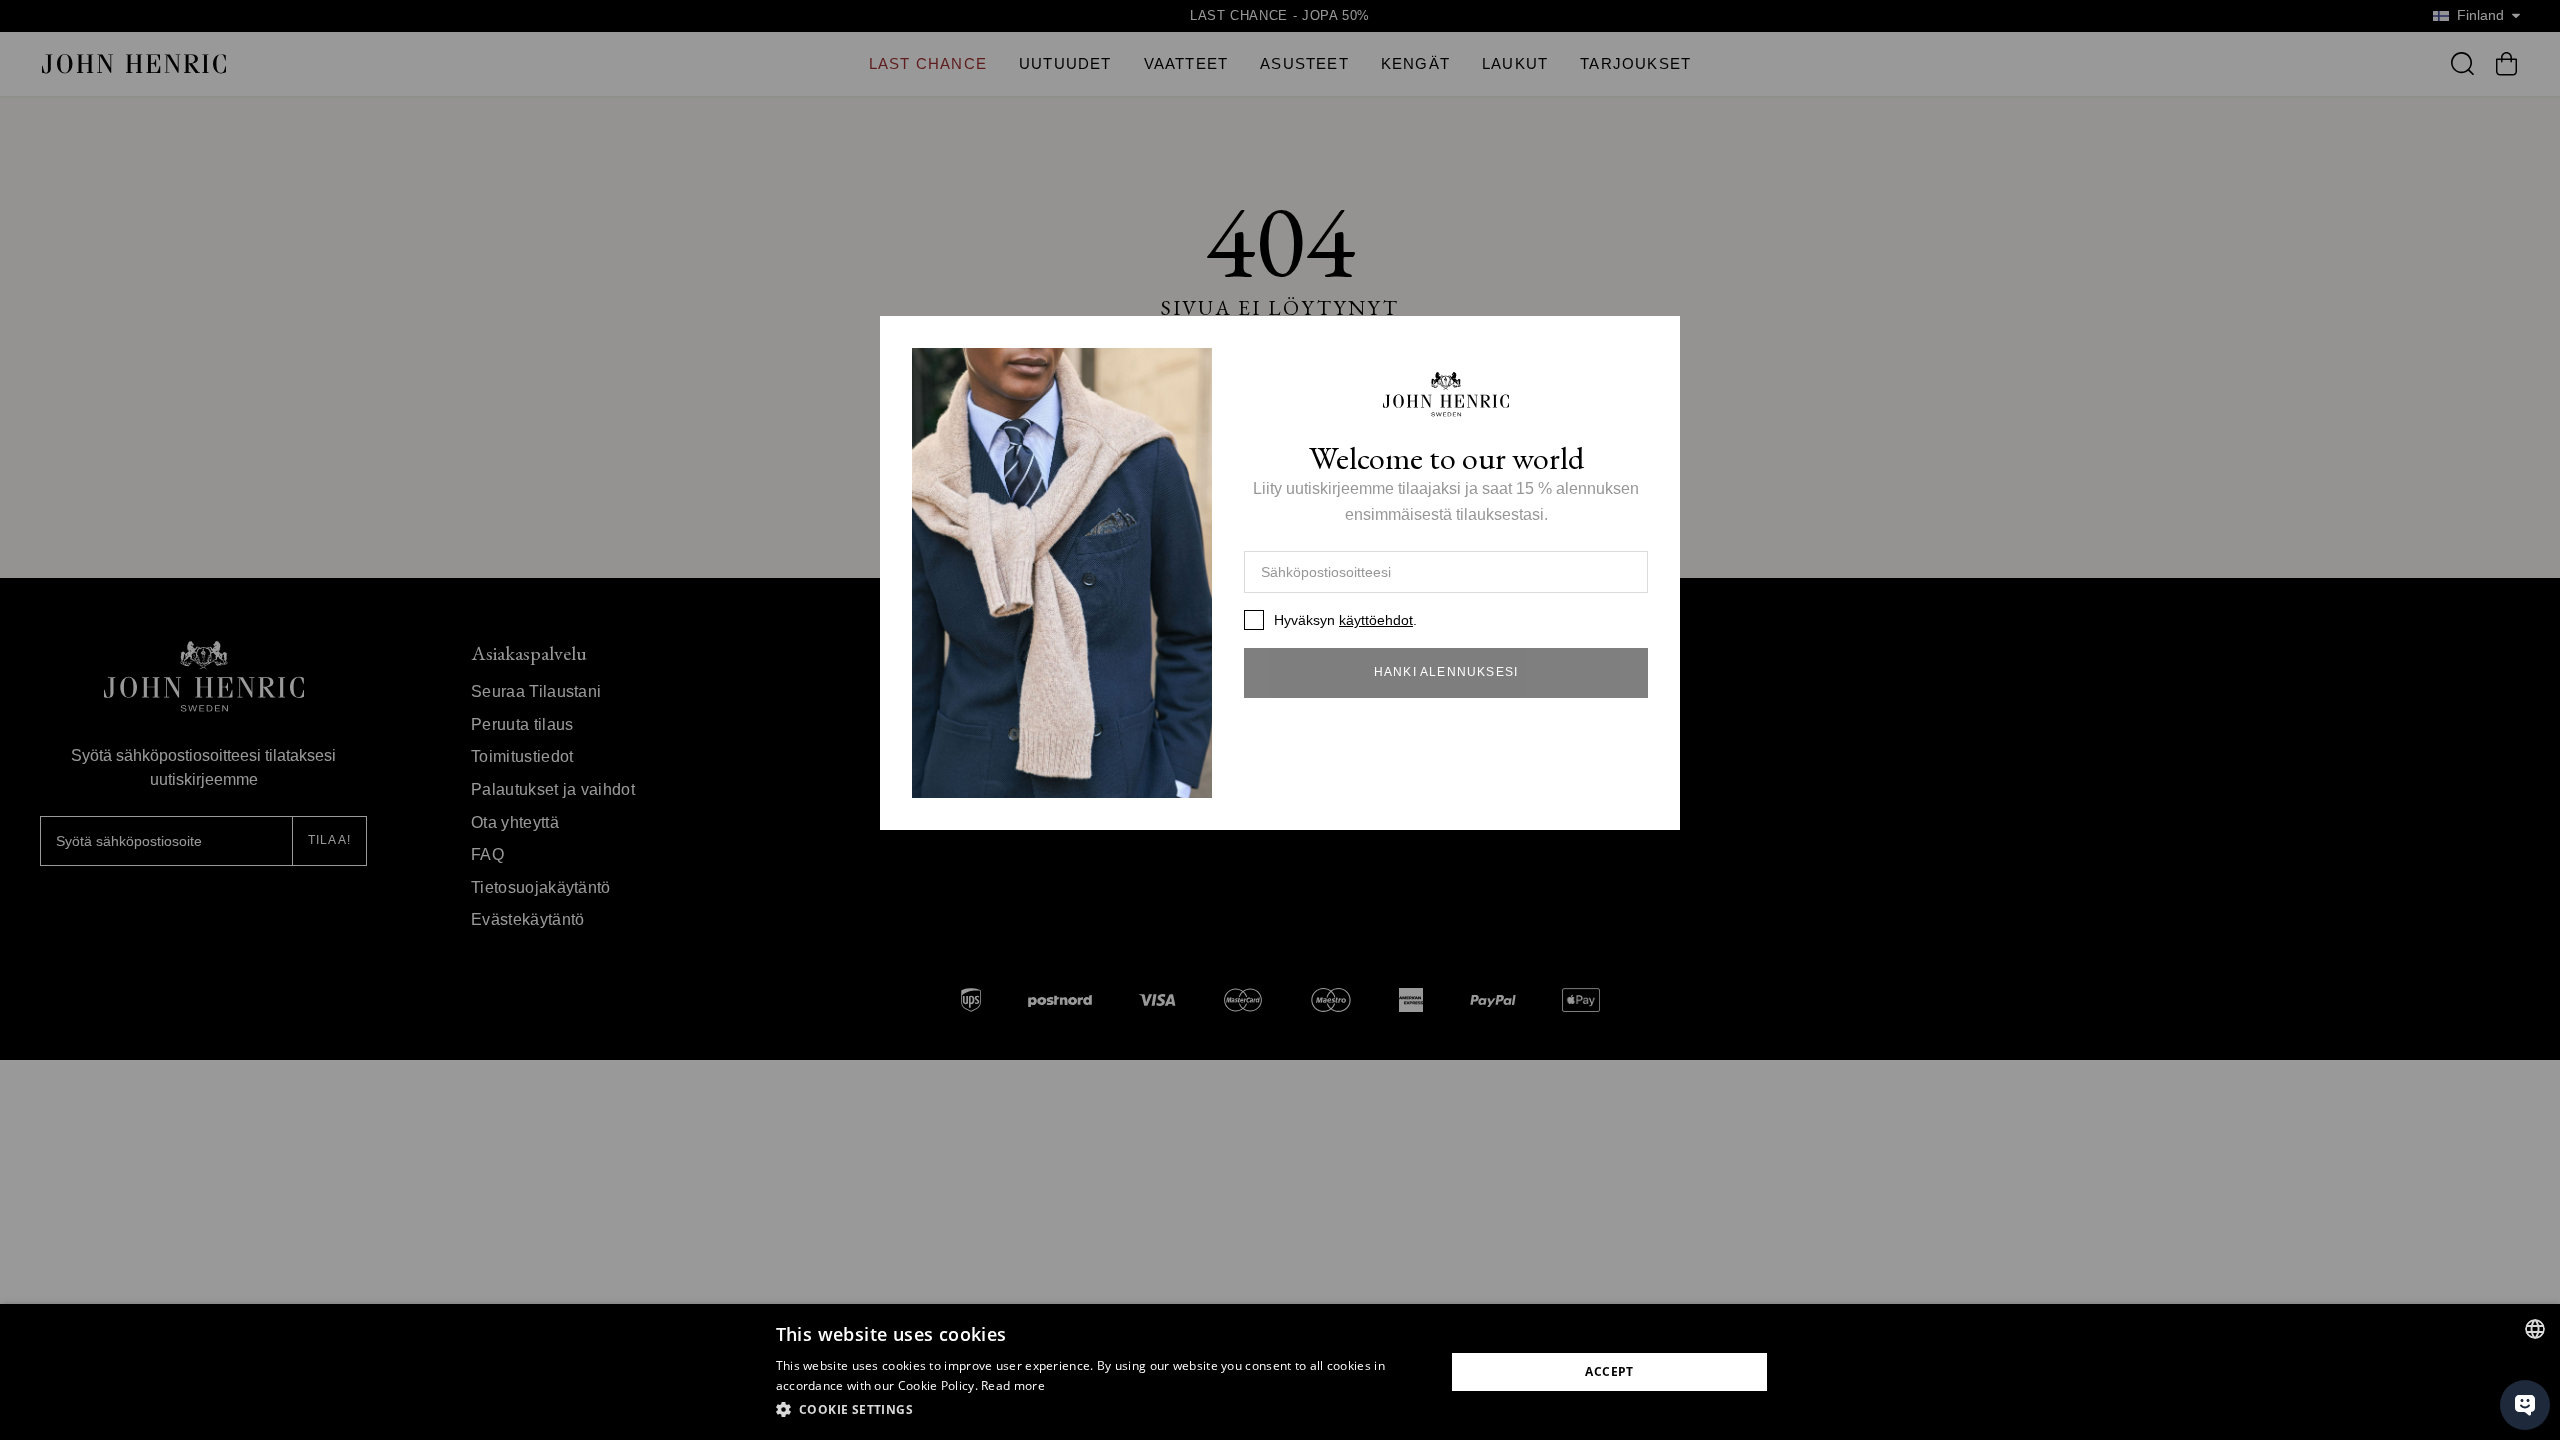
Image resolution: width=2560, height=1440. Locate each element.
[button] (1100, 1410)
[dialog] (1280, 1372)
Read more (1013, 1385)
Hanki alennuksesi (1446, 672)
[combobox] (2535, 1329)
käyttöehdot (1376, 620)
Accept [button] (1609, 1371)
